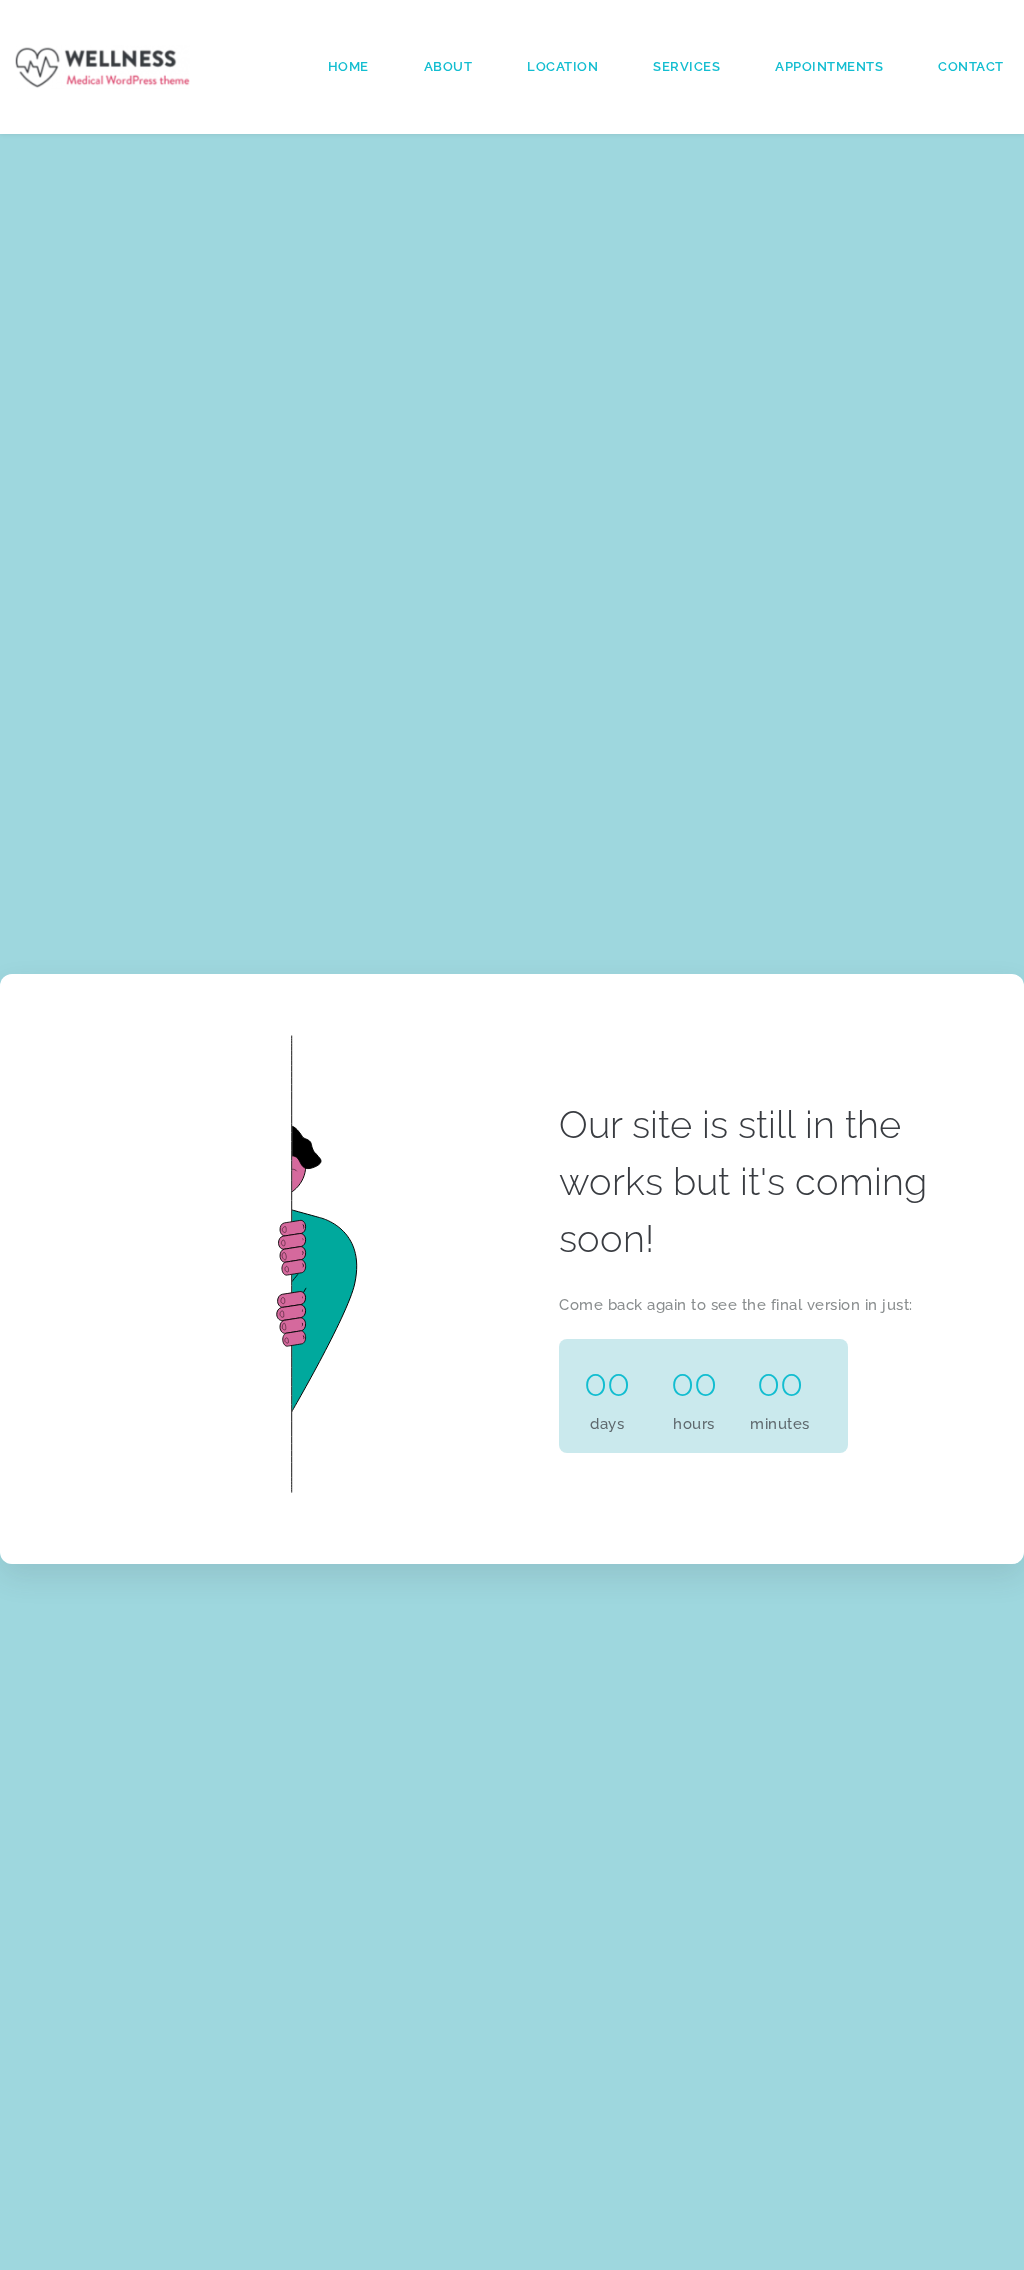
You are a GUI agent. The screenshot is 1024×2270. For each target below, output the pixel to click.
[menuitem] (348, 66)
